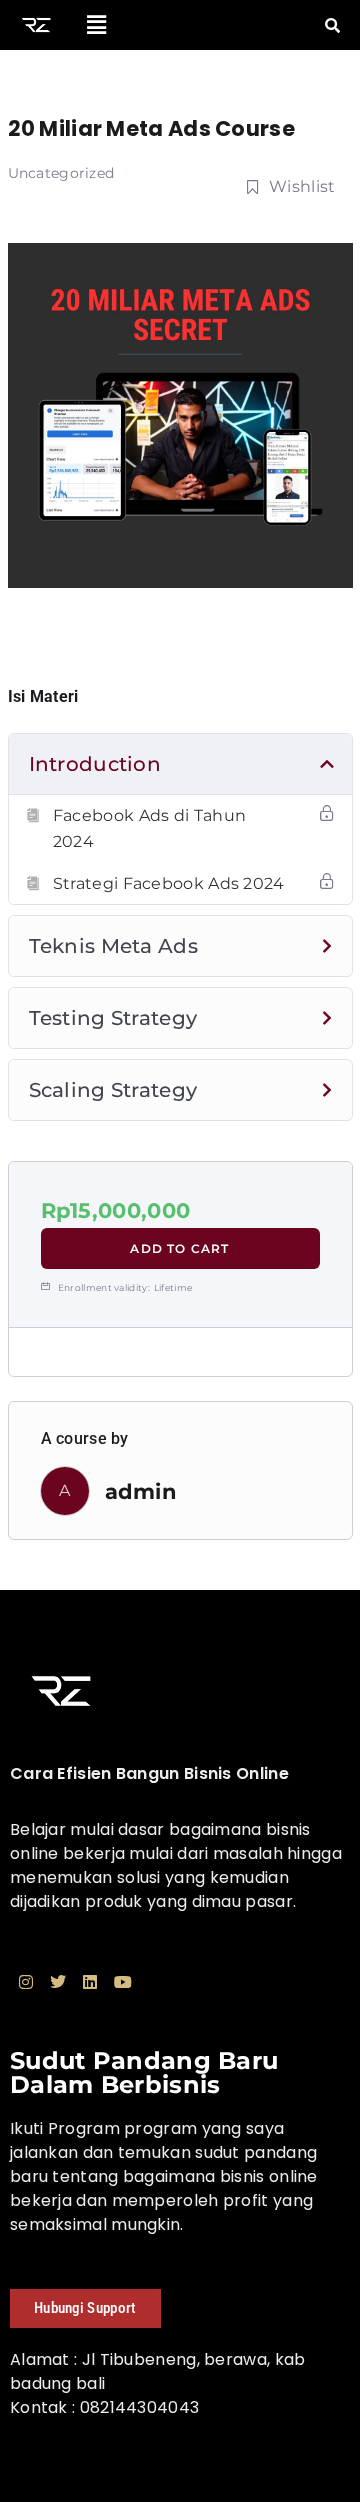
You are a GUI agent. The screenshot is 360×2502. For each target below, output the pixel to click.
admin (141, 1491)
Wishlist (302, 186)
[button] (97, 25)
